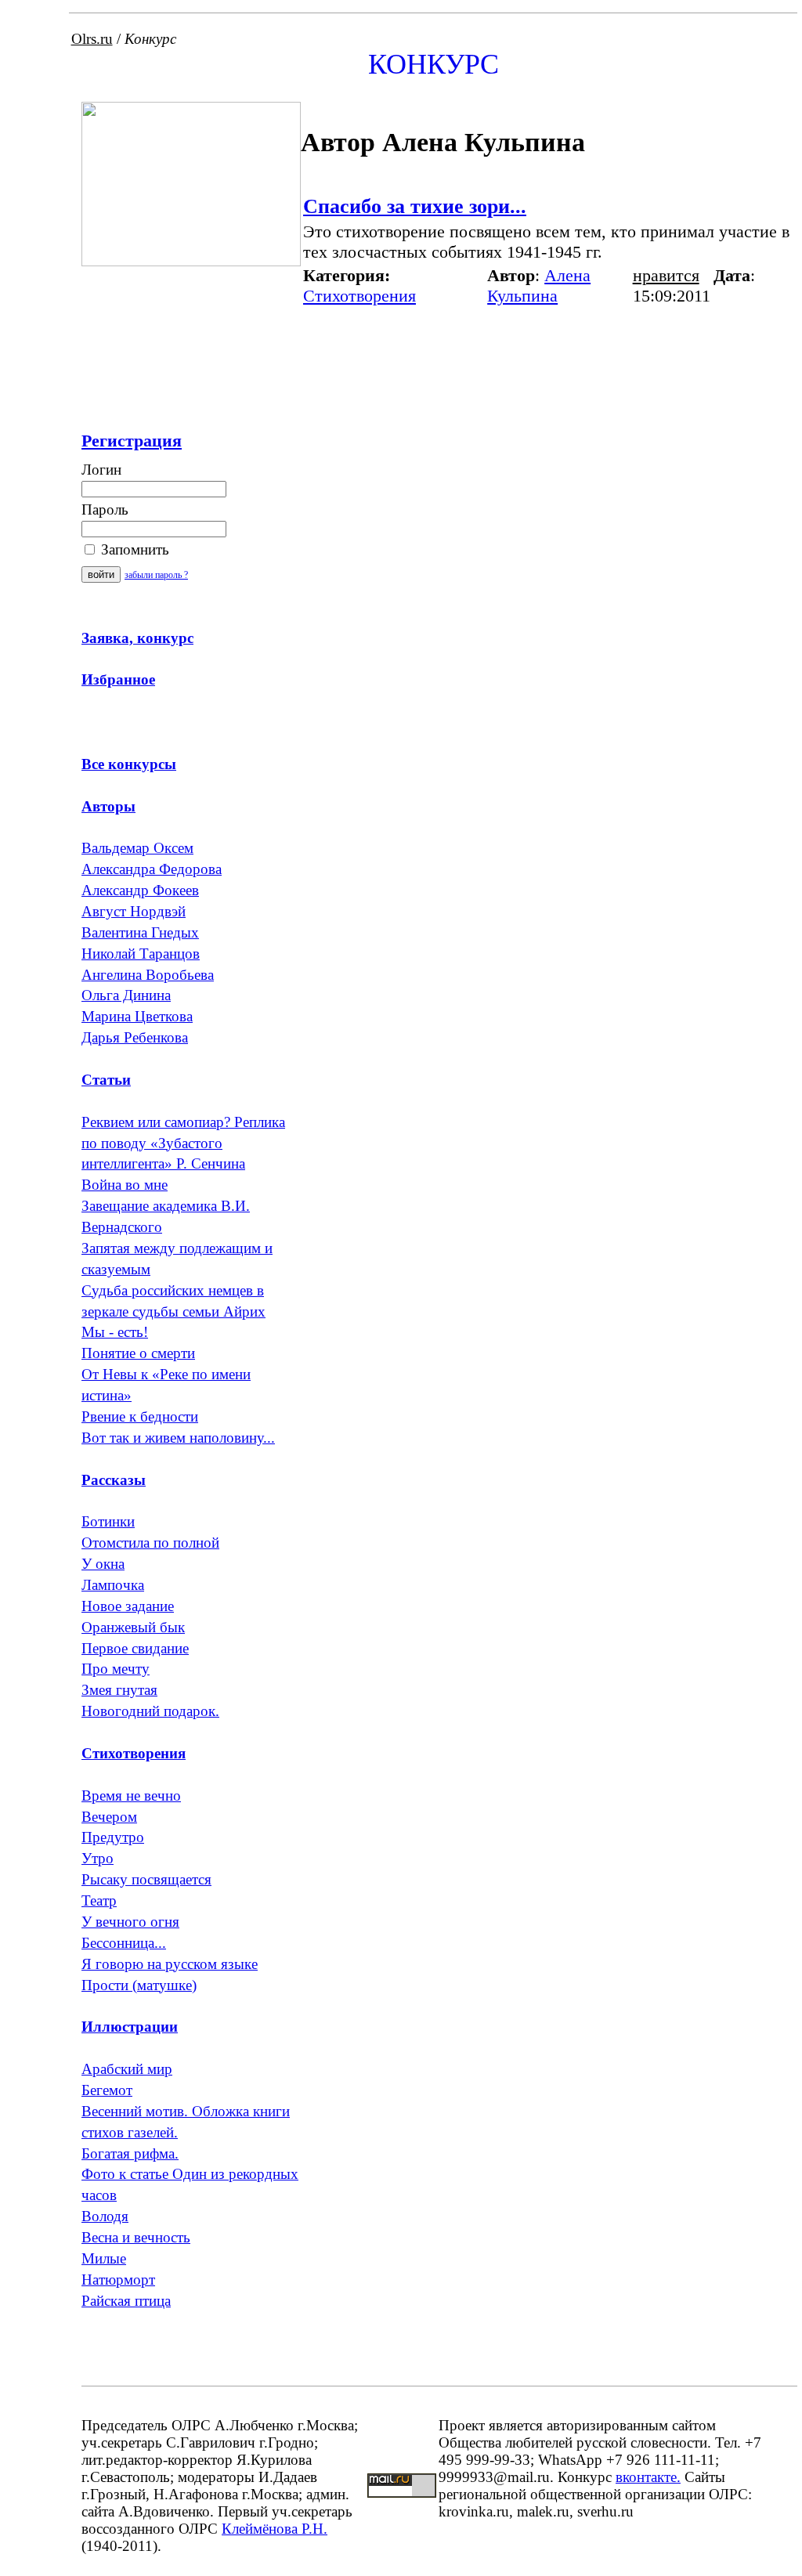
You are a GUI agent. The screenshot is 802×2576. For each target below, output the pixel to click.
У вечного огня (130, 1922)
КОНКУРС (434, 64)
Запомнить (133, 549)
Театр (99, 1900)
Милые (104, 2258)
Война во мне (125, 1185)
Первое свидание (135, 1648)
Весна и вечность (136, 2237)
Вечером (109, 1817)
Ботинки (108, 1521)
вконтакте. (648, 2477)
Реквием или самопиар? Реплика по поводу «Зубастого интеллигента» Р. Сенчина (183, 1143)
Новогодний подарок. (150, 1711)
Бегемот (107, 2090)
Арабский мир (127, 2069)
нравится (666, 275)
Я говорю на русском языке (170, 1964)
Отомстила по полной (150, 1543)
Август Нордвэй (134, 911)
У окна (103, 1564)
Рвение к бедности (140, 1416)
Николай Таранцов (141, 954)
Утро (98, 1858)
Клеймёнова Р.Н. (275, 2529)
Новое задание (128, 1606)
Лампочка (113, 1585)
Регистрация (132, 441)
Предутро (113, 1837)
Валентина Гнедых (140, 932)
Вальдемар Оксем (137, 848)
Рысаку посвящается (146, 1879)
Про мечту (116, 1669)
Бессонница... (124, 1943)
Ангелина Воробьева (148, 975)
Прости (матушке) (139, 1985)
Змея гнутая (119, 1690)
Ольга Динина (126, 995)
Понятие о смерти (138, 1353)
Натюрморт (118, 2280)
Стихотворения (359, 296)
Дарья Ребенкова (135, 1037)
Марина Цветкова (137, 1016)
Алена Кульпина (539, 285)
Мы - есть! (115, 1332)
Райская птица (126, 2301)
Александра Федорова (152, 869)
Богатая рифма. (130, 2153)
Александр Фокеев (140, 890)
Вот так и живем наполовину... (178, 1438)
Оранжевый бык (133, 1627)
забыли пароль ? (156, 575)
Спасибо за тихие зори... (415, 206)
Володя (105, 2216)
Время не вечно (131, 1796)
